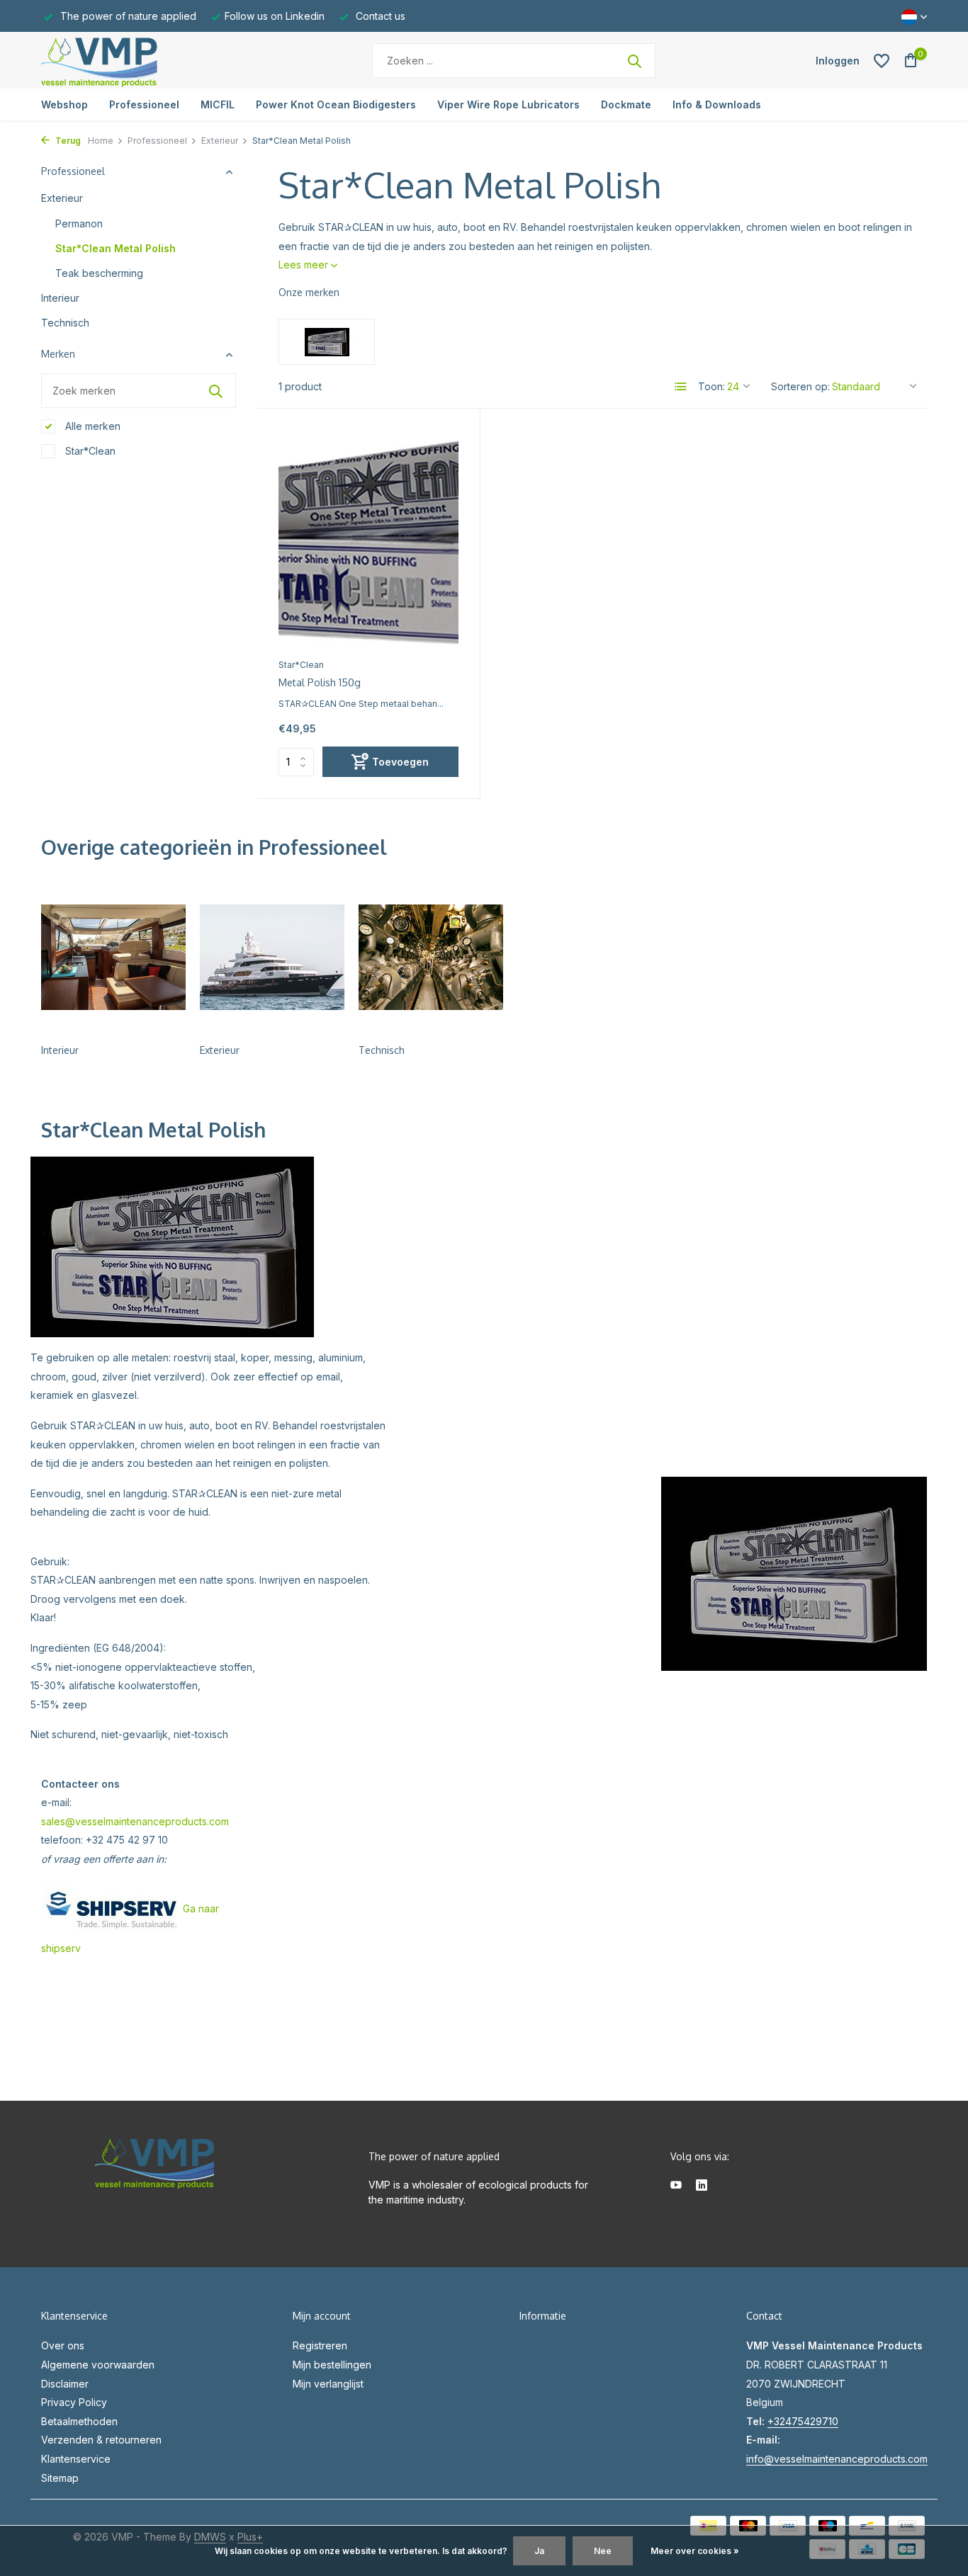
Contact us (379, 16)
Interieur (60, 298)
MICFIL (218, 104)
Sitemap (60, 2478)
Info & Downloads (717, 104)
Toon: (711, 386)
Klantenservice (76, 2459)
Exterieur (220, 141)
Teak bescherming (99, 273)
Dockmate (626, 104)
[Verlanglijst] (882, 61)
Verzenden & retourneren (101, 2440)
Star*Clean (89, 451)
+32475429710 (803, 2421)
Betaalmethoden (79, 2421)
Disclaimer (65, 2384)
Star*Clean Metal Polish (116, 248)
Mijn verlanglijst (328, 2384)
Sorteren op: (800, 386)
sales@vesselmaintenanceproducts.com (135, 1821)
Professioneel (144, 104)
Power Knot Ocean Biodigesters (336, 104)
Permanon (79, 223)
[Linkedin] (702, 2186)
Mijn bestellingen (332, 2365)
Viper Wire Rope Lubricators (508, 104)
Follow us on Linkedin (275, 16)
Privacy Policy (74, 2402)
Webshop (64, 104)
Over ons (63, 2345)
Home (101, 141)
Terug (67, 141)
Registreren (320, 2345)
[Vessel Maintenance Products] (130, 61)
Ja (539, 2551)
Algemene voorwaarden (98, 2365)
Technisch (65, 323)
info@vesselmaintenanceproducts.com (837, 2459)
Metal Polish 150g (320, 682)
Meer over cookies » (695, 2551)
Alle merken (91, 426)
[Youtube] (676, 2186)
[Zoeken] (634, 61)
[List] (681, 387)
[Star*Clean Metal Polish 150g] (368, 540)
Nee (603, 2551)
